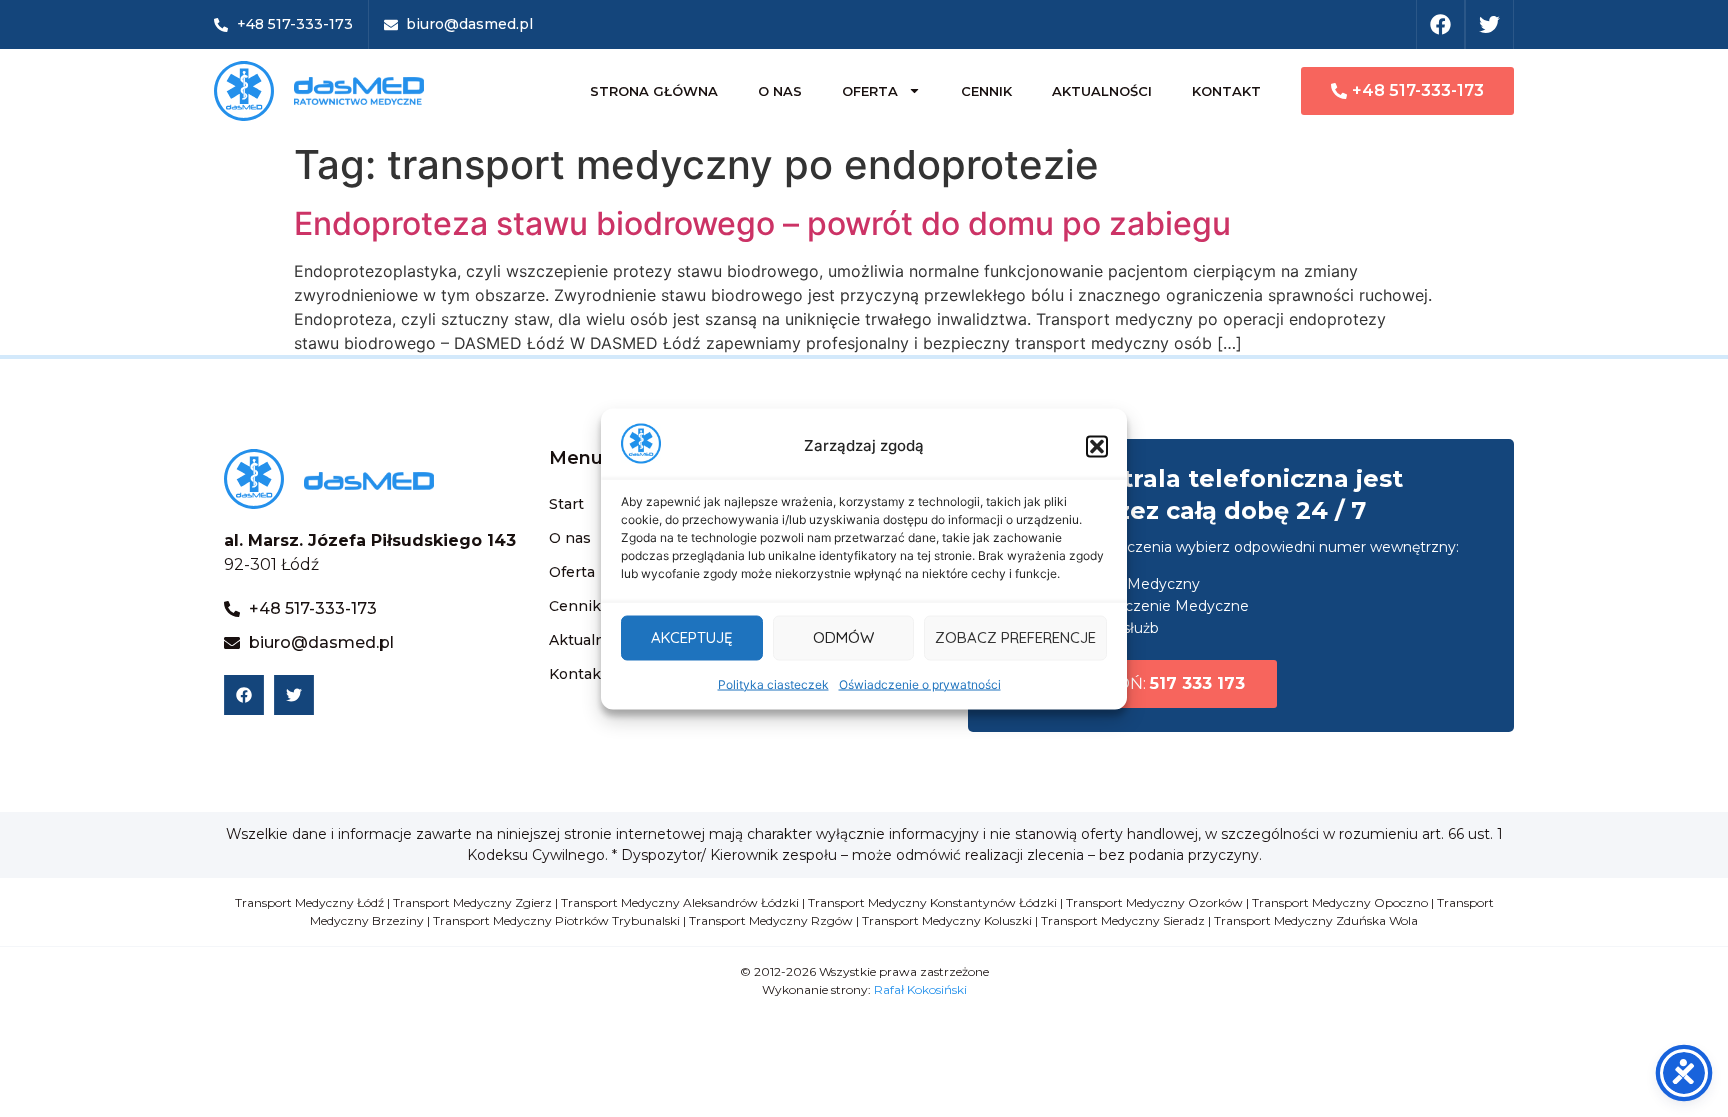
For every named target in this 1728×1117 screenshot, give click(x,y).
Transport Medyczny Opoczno (1340, 902)
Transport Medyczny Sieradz (1123, 920)
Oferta (870, 91)
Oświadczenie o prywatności (920, 683)
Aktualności (1102, 91)
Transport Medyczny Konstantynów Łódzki (932, 902)
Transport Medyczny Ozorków (1154, 902)
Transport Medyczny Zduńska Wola (1316, 920)
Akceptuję (692, 637)
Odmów (843, 637)
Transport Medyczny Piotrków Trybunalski (556, 920)
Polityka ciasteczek (773, 683)
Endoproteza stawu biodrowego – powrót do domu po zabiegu (762, 223)
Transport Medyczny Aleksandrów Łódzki (680, 902)
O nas (780, 91)
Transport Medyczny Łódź (309, 902)
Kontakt (1226, 91)
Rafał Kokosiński (920, 989)
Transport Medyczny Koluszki (947, 920)
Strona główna (654, 91)
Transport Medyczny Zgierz (472, 902)
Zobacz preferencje (1015, 637)
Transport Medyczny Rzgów (771, 920)
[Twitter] (1489, 24)
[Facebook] (1440, 24)
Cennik (986, 91)
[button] (1097, 446)
